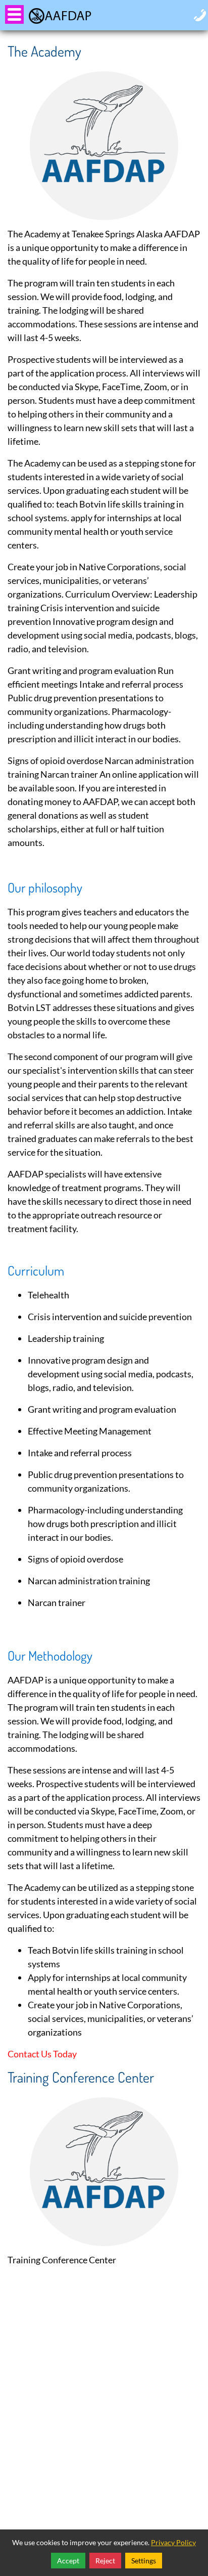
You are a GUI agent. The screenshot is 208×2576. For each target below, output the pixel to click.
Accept (68, 2561)
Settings (144, 2561)
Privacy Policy (173, 2542)
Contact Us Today (42, 2054)
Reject (105, 2561)
